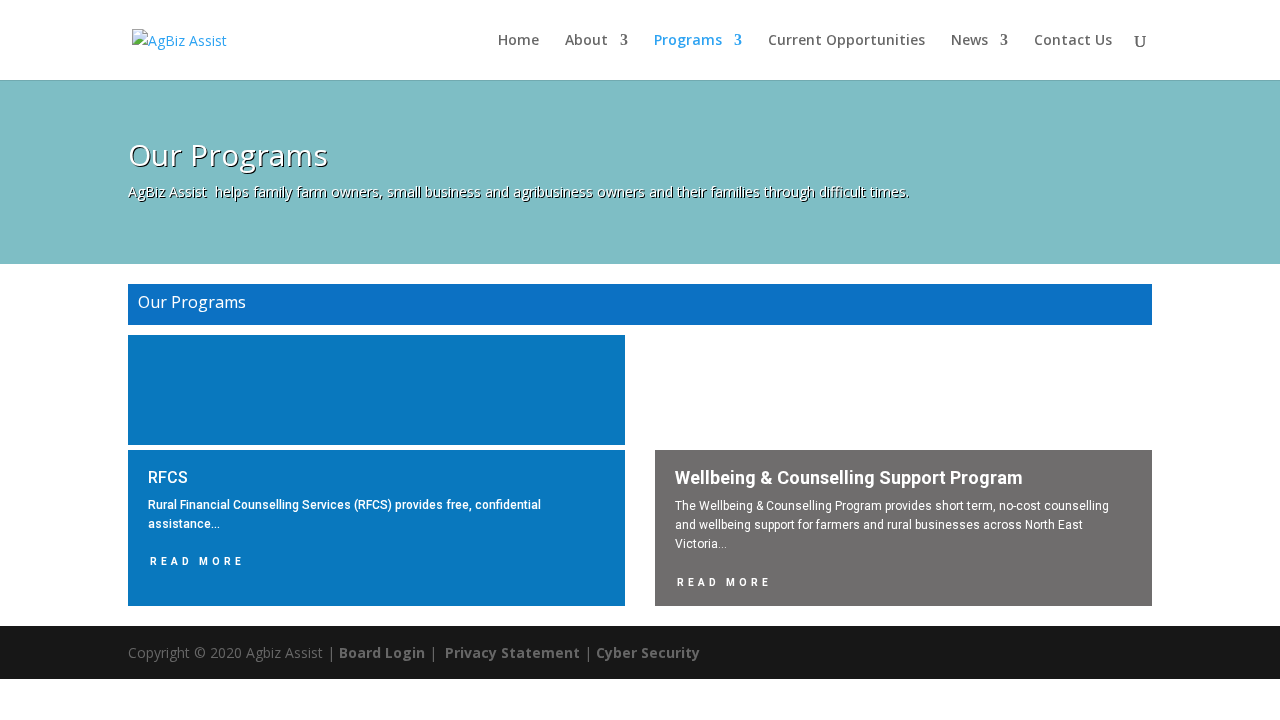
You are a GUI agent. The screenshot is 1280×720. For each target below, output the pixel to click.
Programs (688, 41)
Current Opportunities (846, 41)
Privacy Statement (512, 652)
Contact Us (1073, 41)
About (586, 41)
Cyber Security (648, 652)
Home (518, 41)
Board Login (382, 652)
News (969, 41)
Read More (197, 561)
